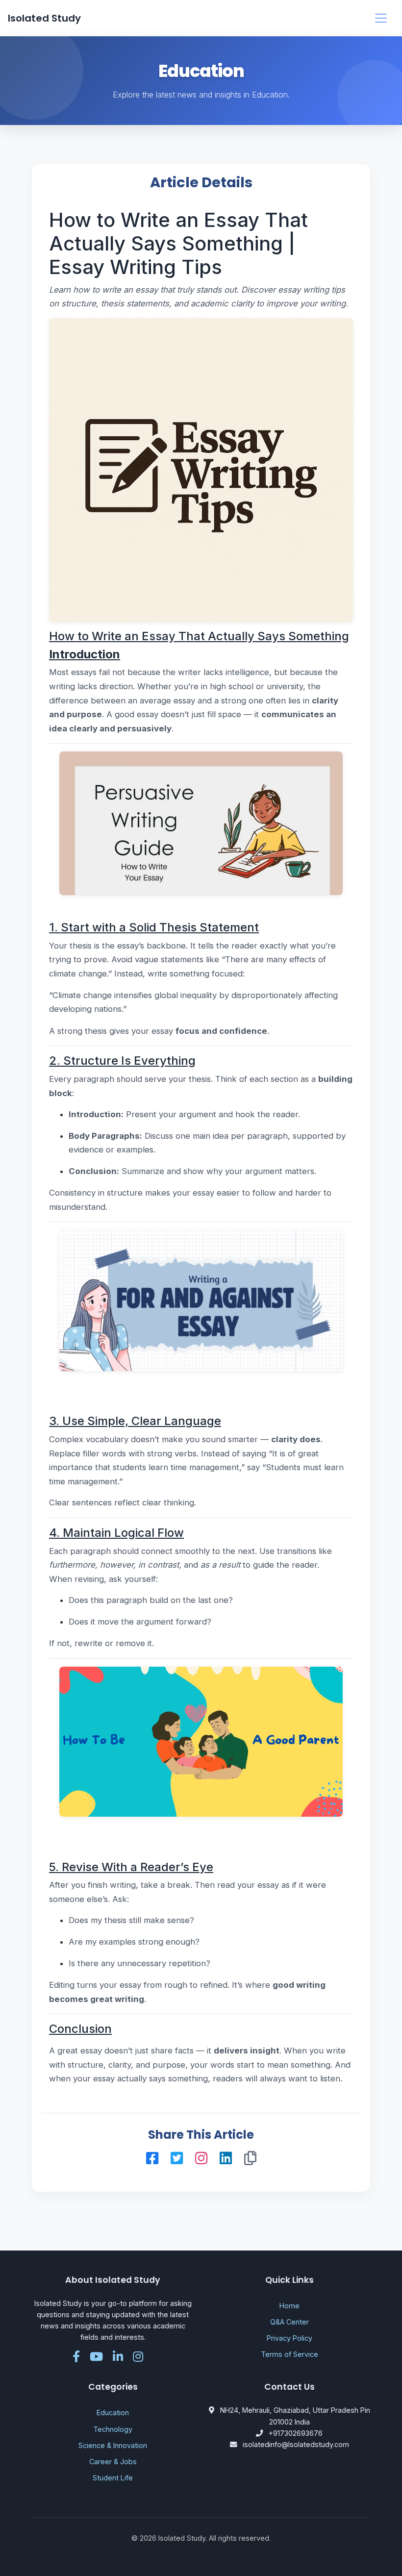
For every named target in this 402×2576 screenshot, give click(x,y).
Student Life (113, 2478)
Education (113, 2413)
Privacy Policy (289, 2338)
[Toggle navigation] (381, 18)
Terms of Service (289, 2354)
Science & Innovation (113, 2445)
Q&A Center (289, 2322)
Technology (113, 2429)
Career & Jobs (113, 2462)
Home (289, 2306)
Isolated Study (44, 18)
